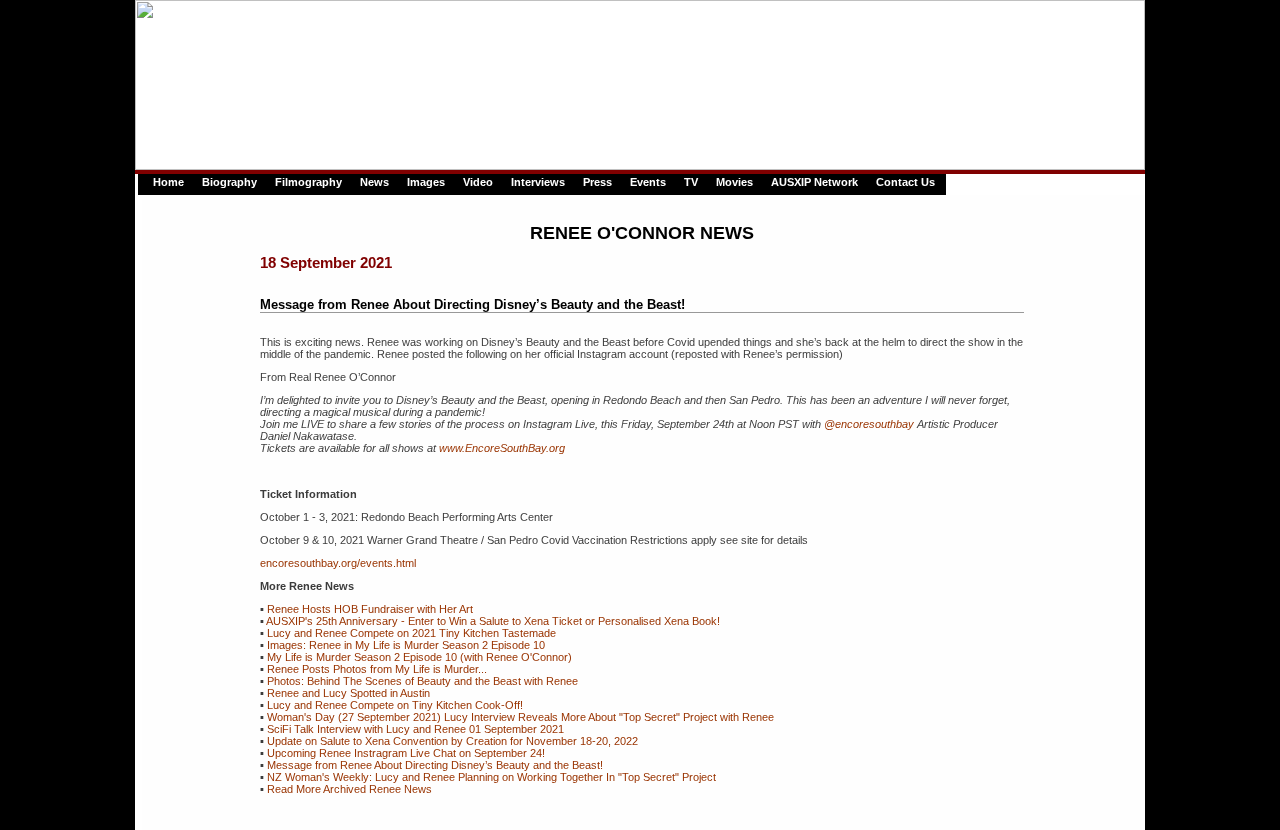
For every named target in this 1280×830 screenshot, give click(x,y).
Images (426, 182)
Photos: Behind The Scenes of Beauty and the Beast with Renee (422, 681)
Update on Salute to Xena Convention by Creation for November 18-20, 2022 (452, 741)
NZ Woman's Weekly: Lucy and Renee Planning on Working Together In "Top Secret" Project (491, 777)
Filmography (308, 182)
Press (597, 182)
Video (478, 182)
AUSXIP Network (814, 182)
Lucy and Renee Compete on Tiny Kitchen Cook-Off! (395, 705)
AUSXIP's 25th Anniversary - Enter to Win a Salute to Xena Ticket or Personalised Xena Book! (493, 621)
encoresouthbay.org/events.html (338, 563)
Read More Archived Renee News (349, 789)
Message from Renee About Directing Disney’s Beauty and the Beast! (435, 765)
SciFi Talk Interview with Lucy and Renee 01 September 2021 (415, 729)
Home (168, 182)
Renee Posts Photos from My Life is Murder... (377, 669)
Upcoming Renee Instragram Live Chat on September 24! (406, 753)
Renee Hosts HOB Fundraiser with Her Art (370, 609)
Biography (229, 182)
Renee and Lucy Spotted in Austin (348, 693)
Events (648, 182)
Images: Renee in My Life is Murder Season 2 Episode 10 (406, 645)
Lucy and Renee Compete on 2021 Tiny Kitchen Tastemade (411, 633)
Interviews (538, 182)
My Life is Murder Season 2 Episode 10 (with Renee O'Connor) (419, 657)
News (374, 182)
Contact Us (905, 182)
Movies (734, 182)
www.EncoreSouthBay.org (502, 448)
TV (691, 182)
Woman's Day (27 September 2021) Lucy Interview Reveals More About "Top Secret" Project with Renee (520, 717)
